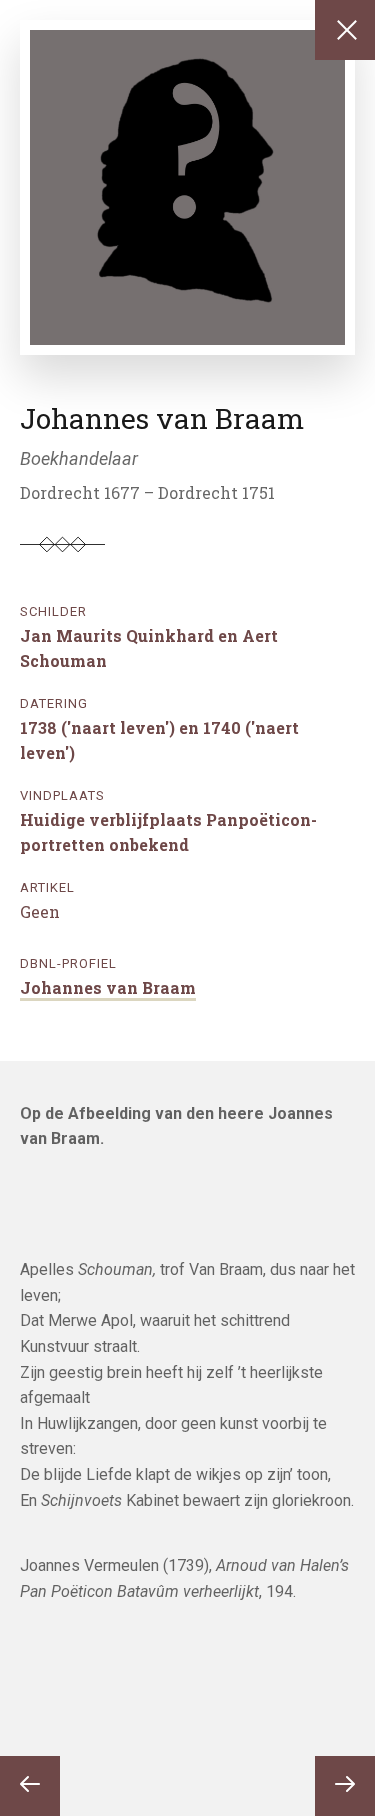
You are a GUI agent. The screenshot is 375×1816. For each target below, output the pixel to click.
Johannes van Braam (108, 987)
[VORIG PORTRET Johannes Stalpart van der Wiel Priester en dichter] (30, 1786)
